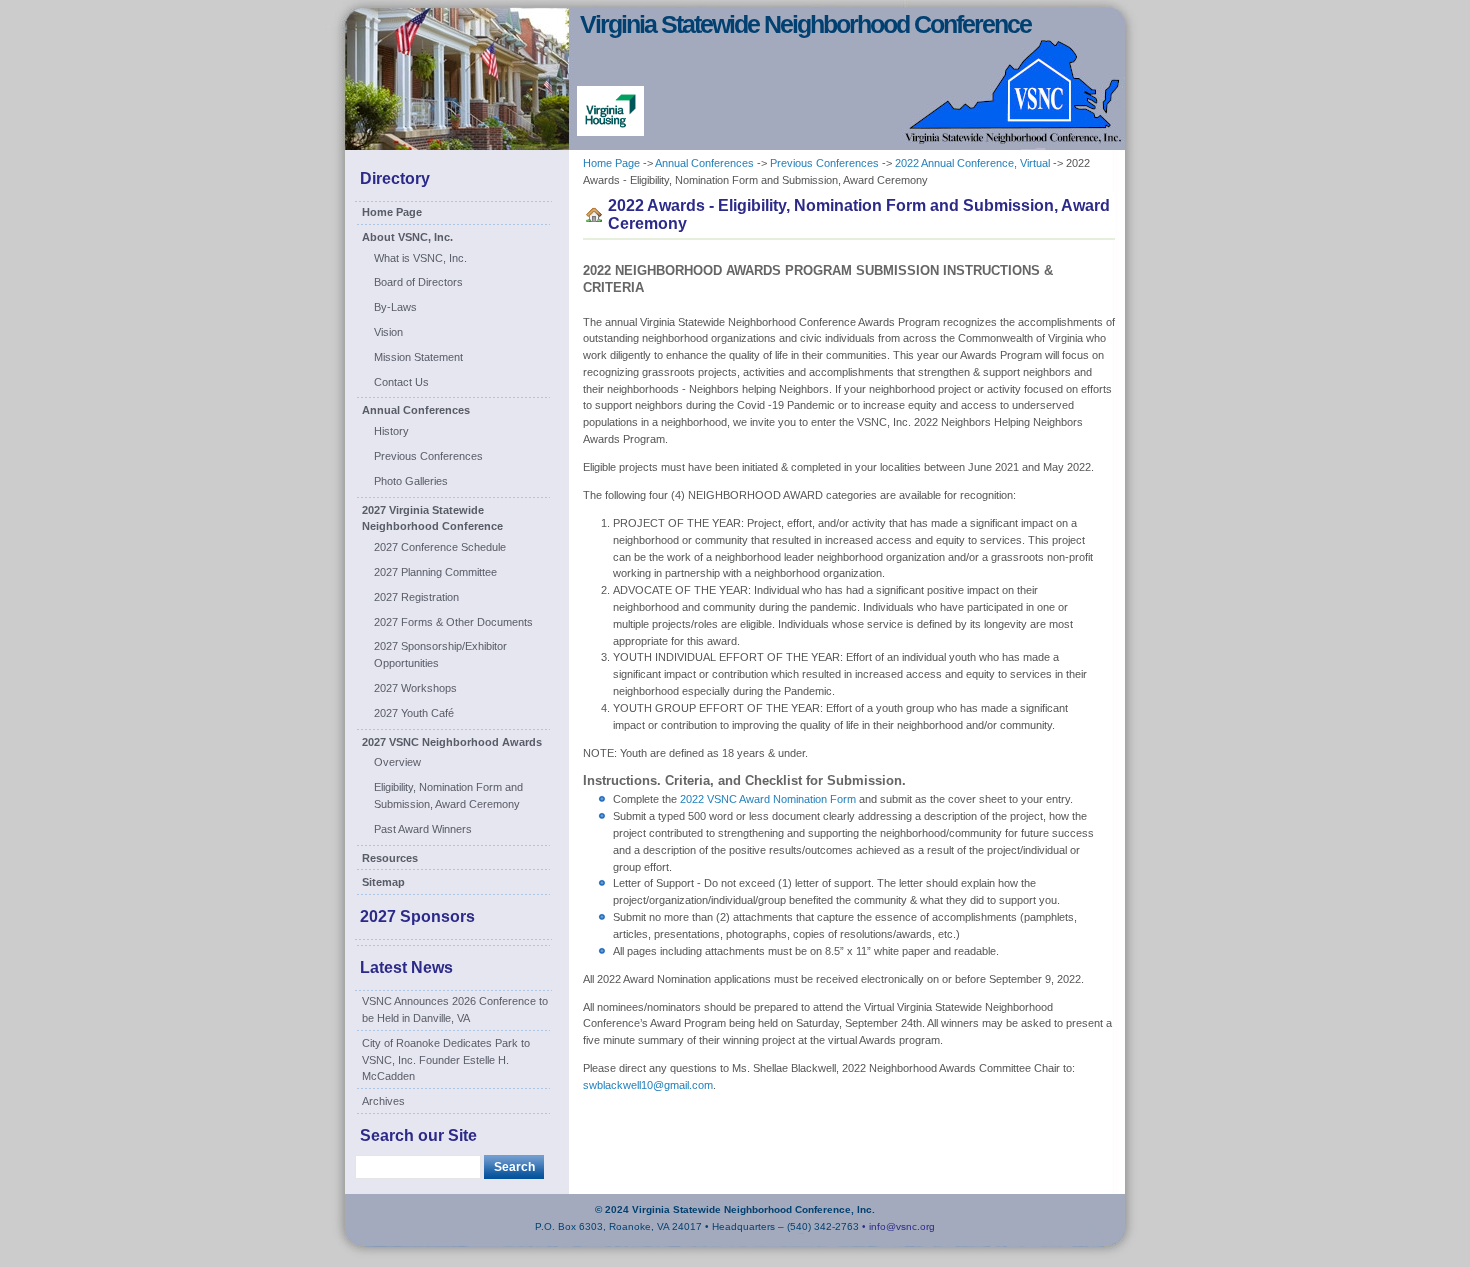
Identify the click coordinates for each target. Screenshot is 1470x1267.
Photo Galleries (411, 481)
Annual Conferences (416, 410)
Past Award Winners (423, 829)
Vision (388, 332)
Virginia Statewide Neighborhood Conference (805, 24)
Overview (397, 762)
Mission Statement (418, 357)
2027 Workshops (415, 688)
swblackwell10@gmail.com (648, 1085)
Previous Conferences (428, 456)
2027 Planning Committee (435, 572)
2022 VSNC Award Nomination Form (768, 799)
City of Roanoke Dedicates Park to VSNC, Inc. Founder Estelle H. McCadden (446, 1060)
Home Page (392, 212)
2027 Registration (416, 597)
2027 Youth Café (414, 713)
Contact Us (401, 382)
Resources (390, 858)
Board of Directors (418, 282)
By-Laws (395, 307)
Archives (383, 1101)
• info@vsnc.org (898, 1226)
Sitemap (383, 882)
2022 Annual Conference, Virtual (972, 163)
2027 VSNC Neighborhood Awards (452, 742)
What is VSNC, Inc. (420, 258)
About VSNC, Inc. (407, 237)
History (391, 431)
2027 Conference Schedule (440, 547)
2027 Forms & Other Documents (453, 622)
